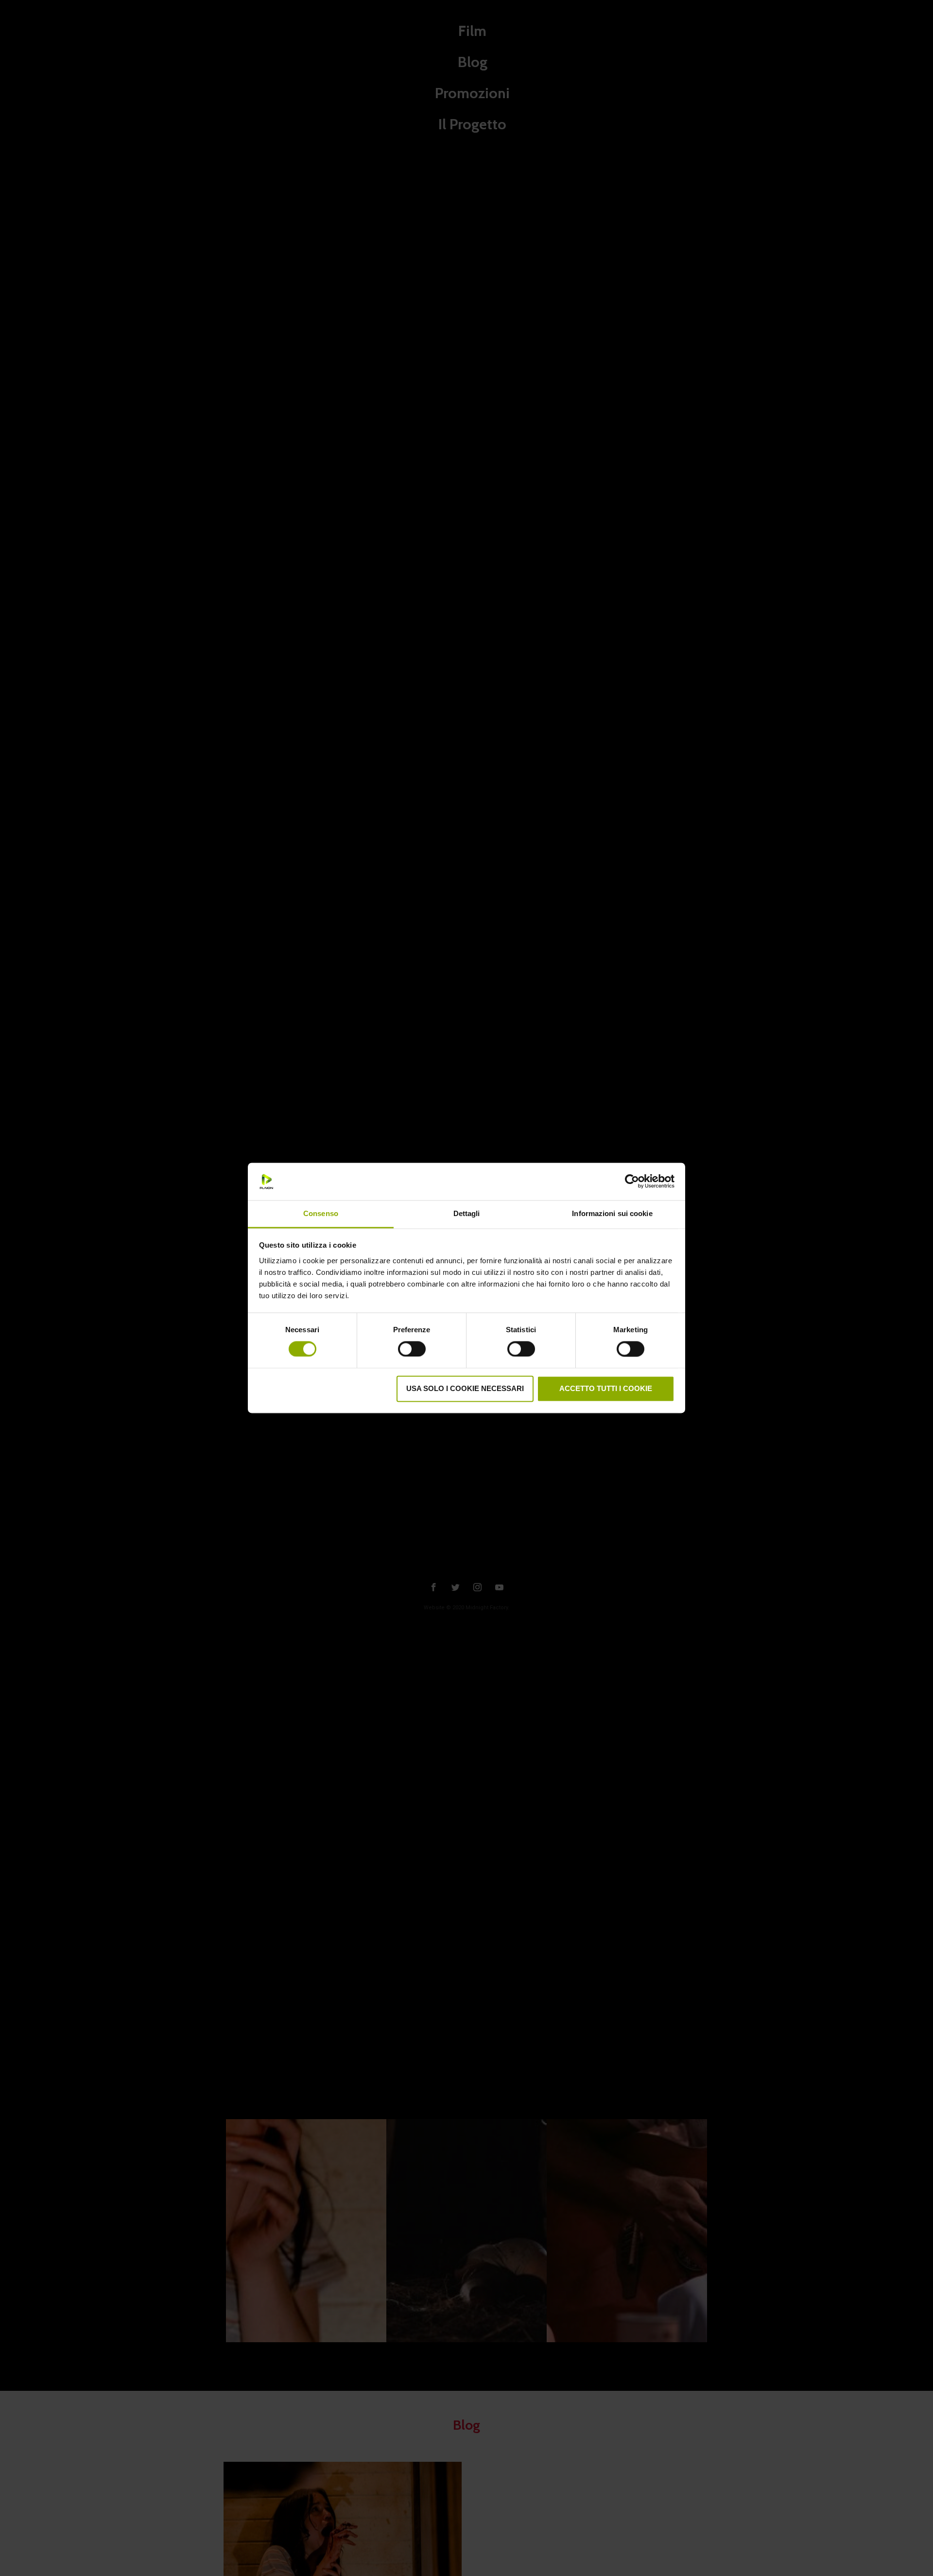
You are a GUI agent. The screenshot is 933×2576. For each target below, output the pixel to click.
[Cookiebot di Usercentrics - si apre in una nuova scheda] (632, 1182)
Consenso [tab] (321, 1213)
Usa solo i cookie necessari (465, 1388)
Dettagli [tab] (467, 1213)
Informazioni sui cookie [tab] (612, 1213)
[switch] (412, 1348)
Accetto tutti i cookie (606, 1388)
